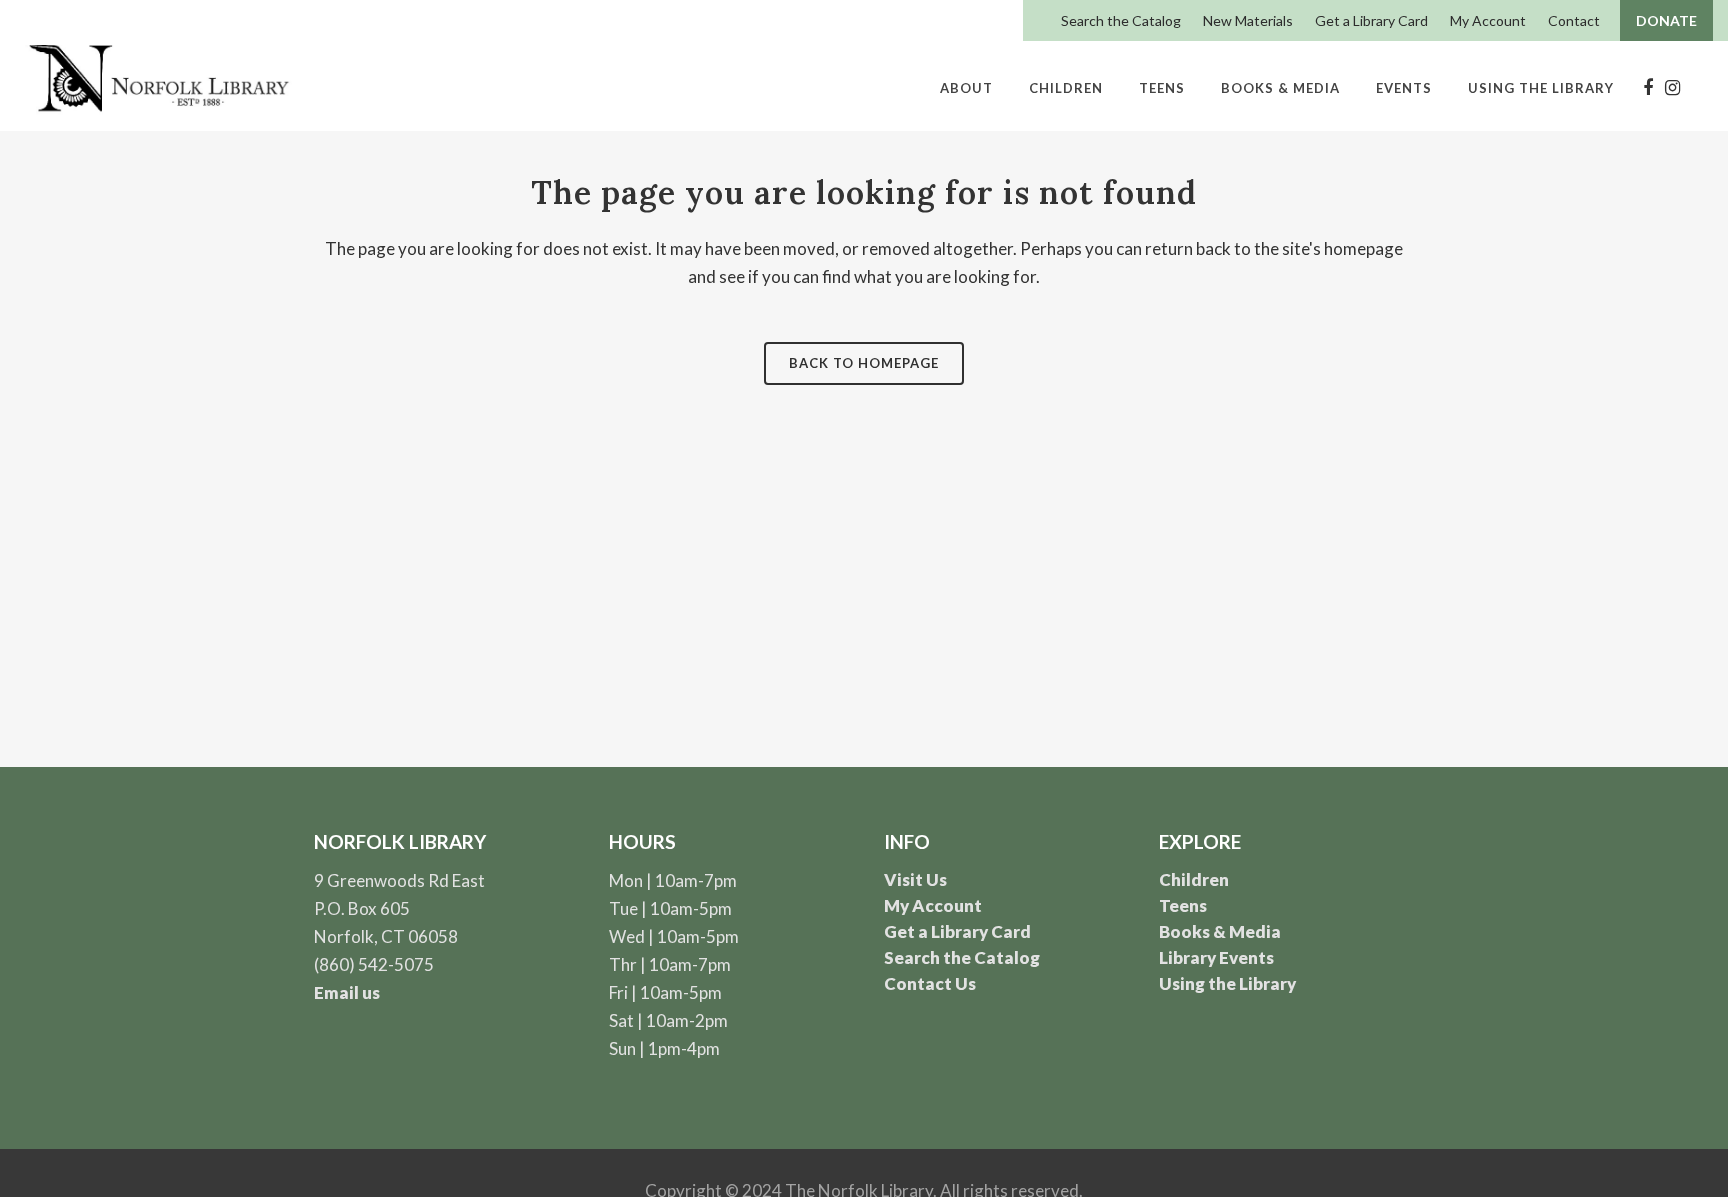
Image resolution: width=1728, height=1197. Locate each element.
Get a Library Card (1371, 20)
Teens (1183, 905)
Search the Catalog (1121, 20)
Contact (1574, 20)
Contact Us (930, 983)
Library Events (1216, 957)
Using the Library (1227, 983)
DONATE (1666, 20)
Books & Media (1220, 931)
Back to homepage (864, 363)
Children (1194, 879)
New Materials (1248, 20)
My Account (1488, 20)
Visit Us (915, 879)
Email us (347, 992)
